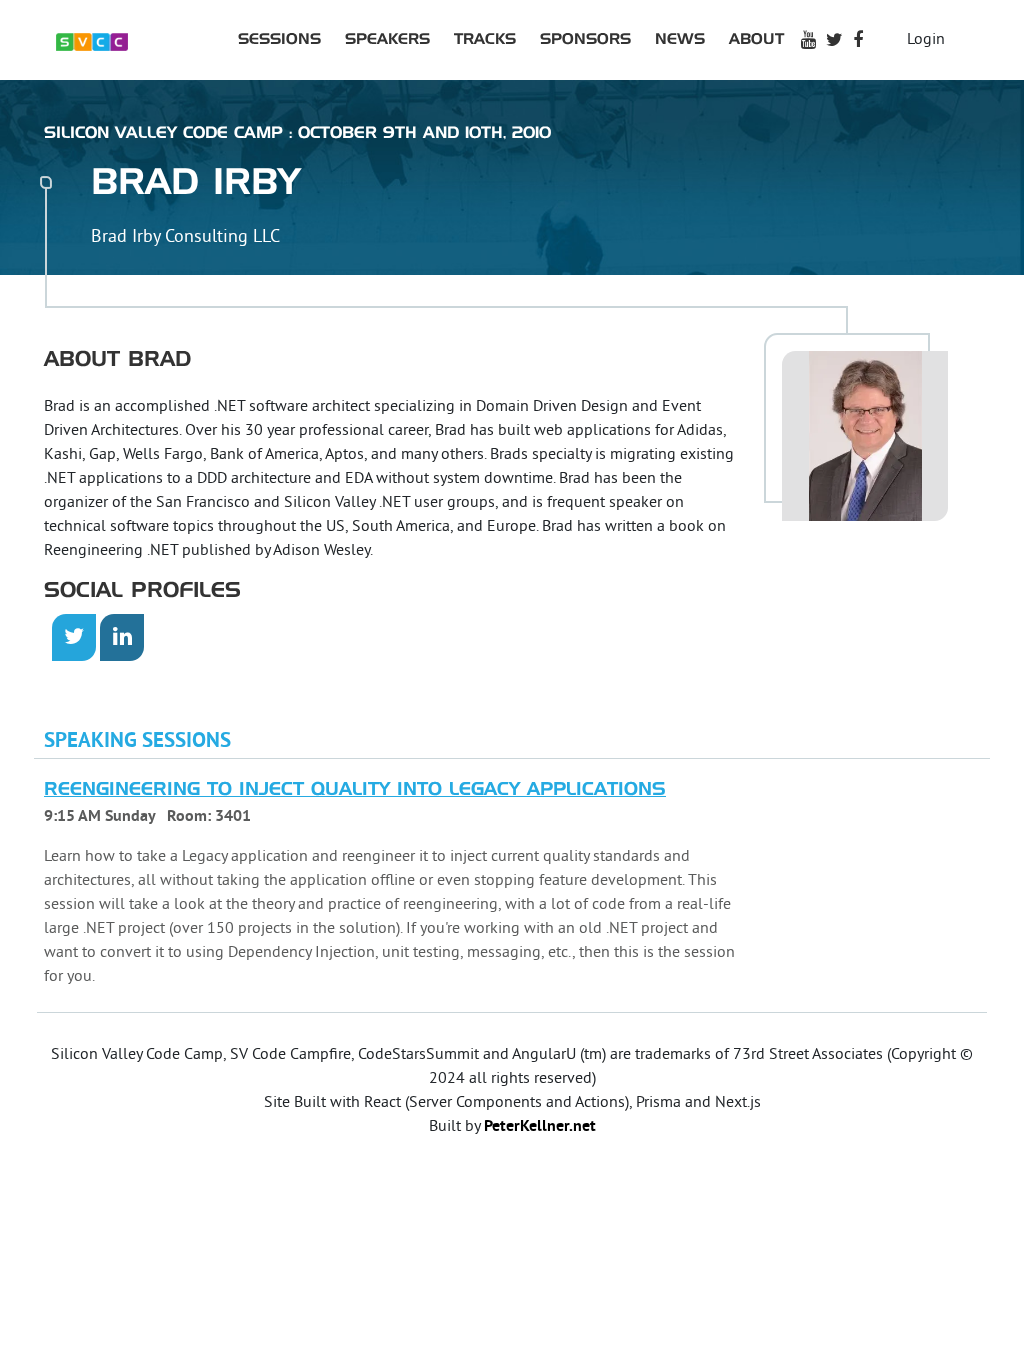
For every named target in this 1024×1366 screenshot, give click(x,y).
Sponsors (585, 39)
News (680, 39)
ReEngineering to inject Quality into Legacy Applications (355, 790)
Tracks (485, 39)
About (756, 39)
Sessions (279, 39)
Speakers (387, 39)
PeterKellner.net (540, 1127)
